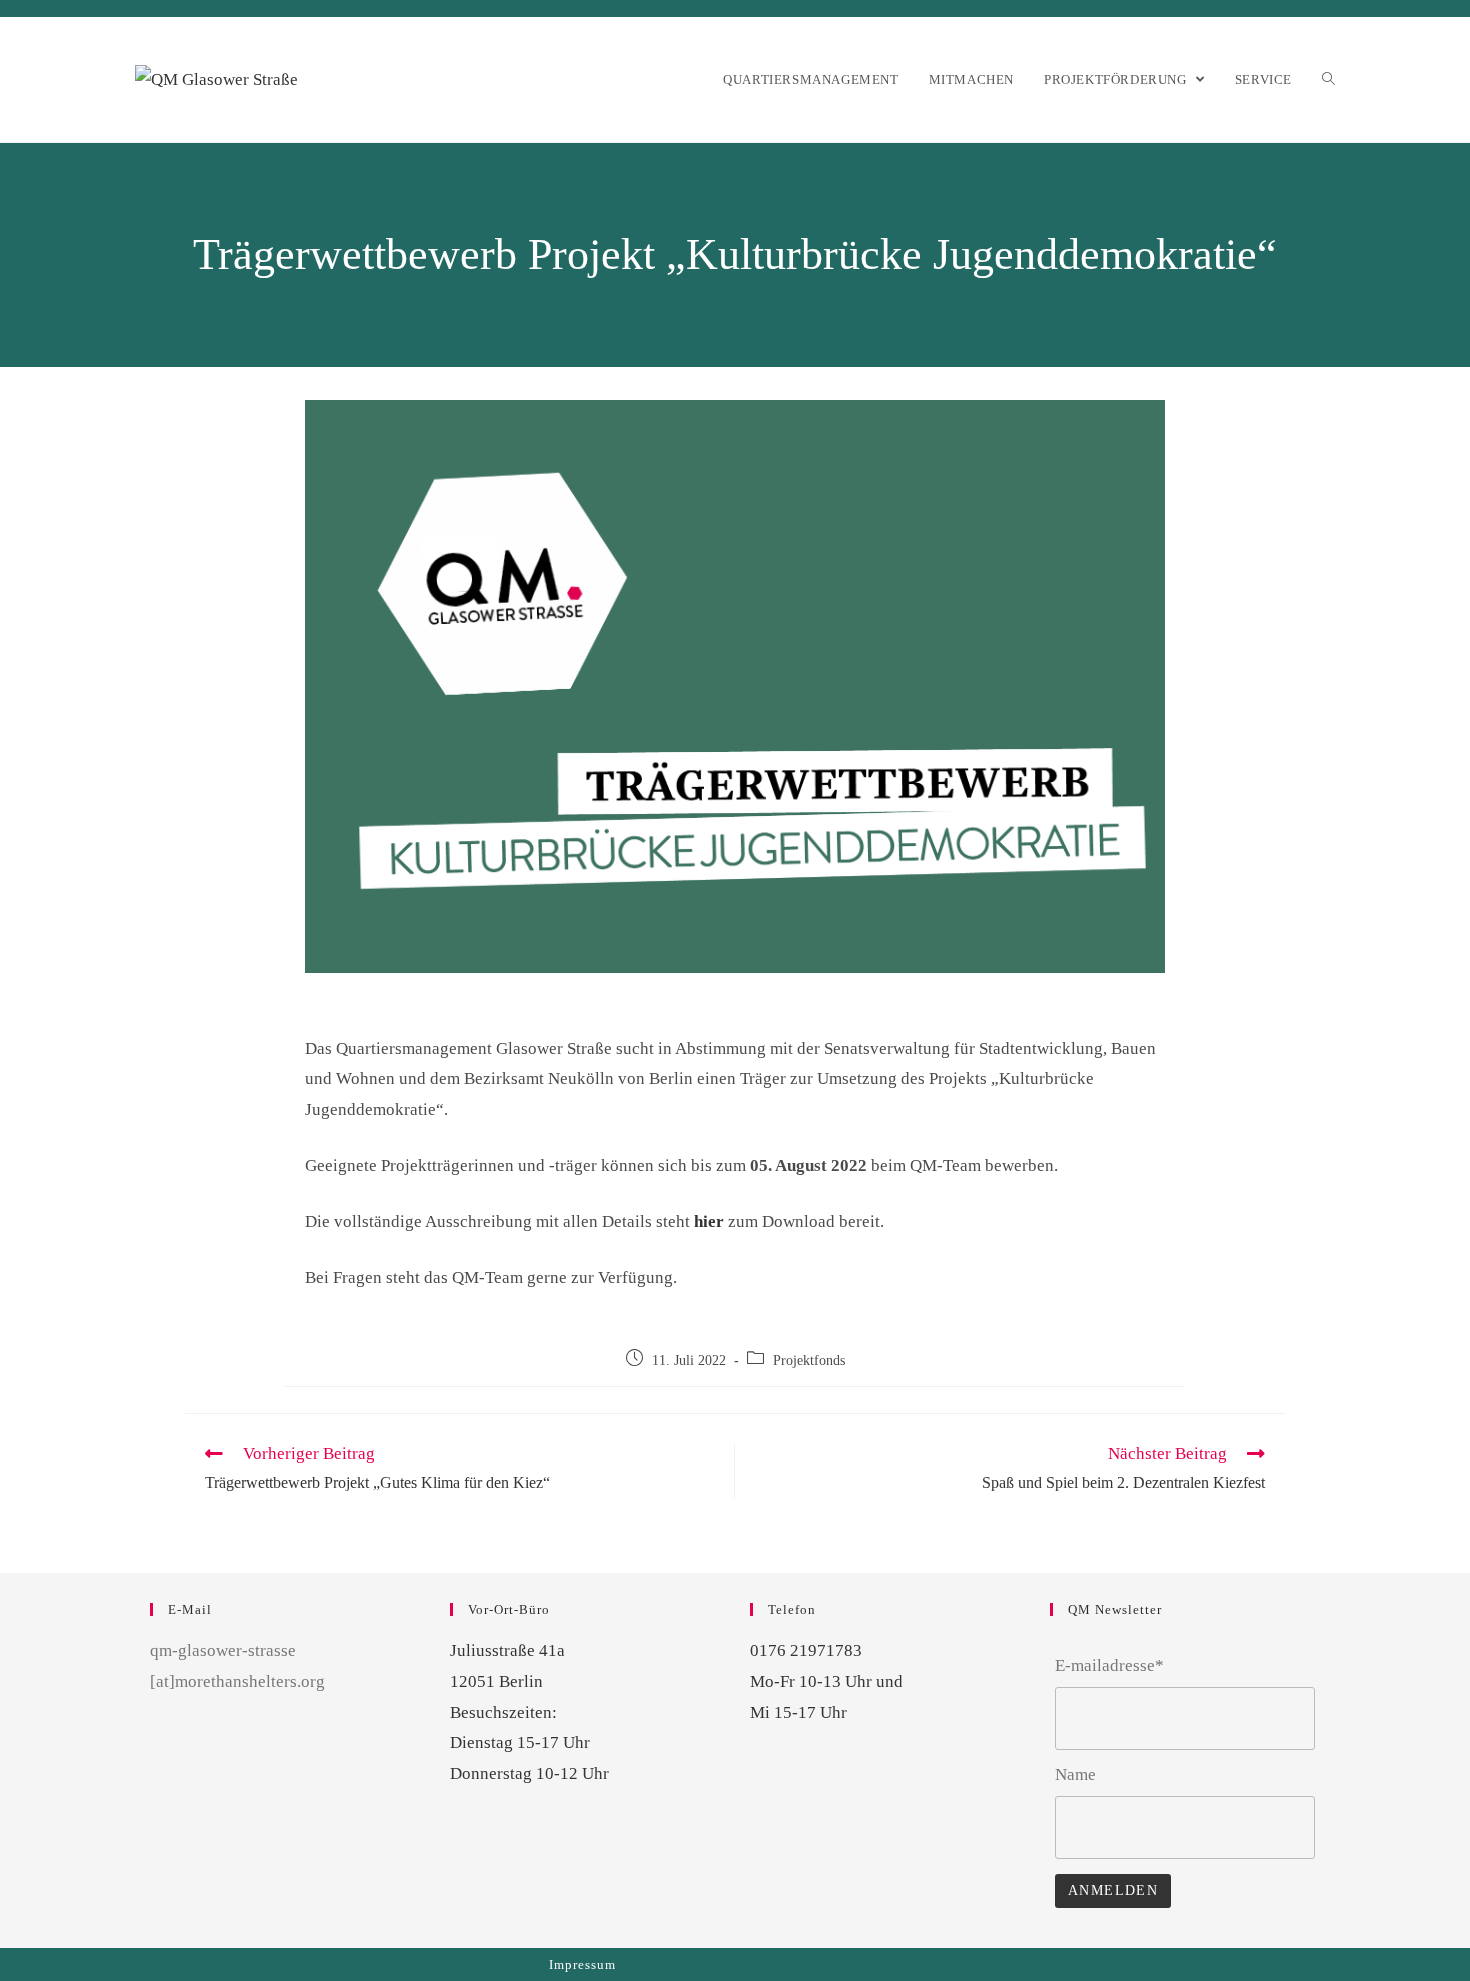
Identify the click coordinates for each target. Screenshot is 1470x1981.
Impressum (582, 1964)
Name (1075, 1774)
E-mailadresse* (1109, 1665)
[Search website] (1328, 79)
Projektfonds (809, 1360)
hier (709, 1221)
